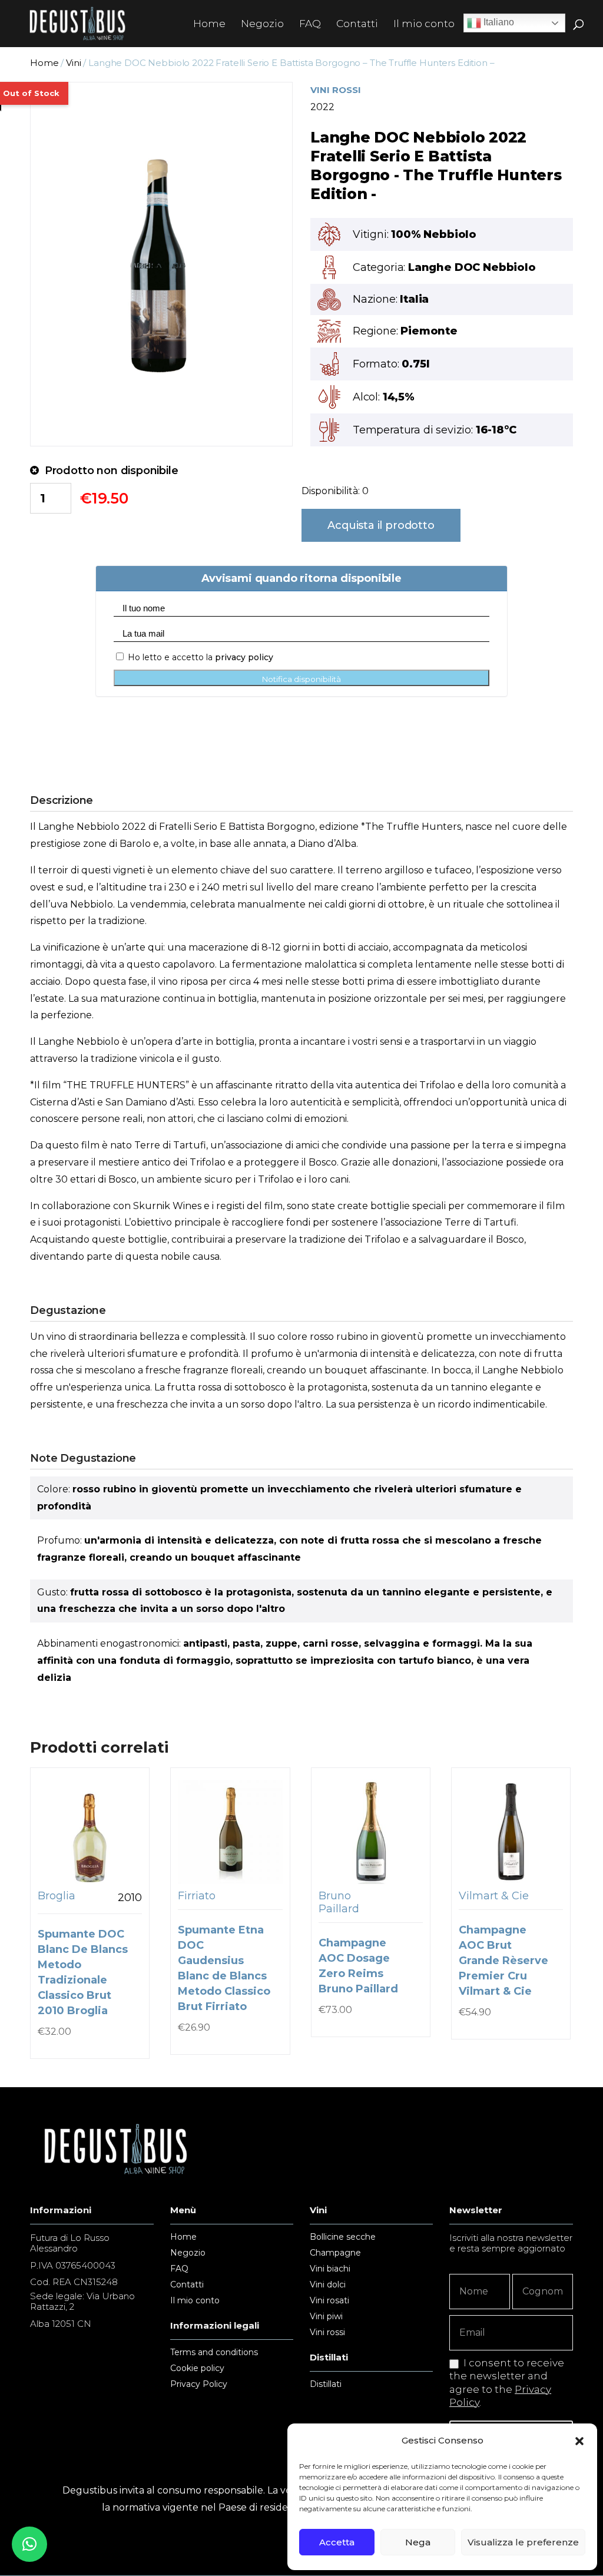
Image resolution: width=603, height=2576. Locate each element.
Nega (418, 2542)
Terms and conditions (214, 2353)
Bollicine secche (343, 2237)
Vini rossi (327, 2333)
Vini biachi (330, 2269)
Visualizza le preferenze (523, 2542)
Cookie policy (197, 2369)
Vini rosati (329, 2301)
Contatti (357, 24)
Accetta (337, 2542)
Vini (73, 63)
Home (209, 24)
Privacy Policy (199, 2385)
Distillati (326, 2385)
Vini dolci (328, 2285)
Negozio (262, 24)
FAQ (310, 24)
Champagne (335, 2253)
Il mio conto (424, 24)
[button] (579, 2441)
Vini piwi (326, 2317)
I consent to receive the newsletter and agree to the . (507, 2382)
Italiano (498, 22)
